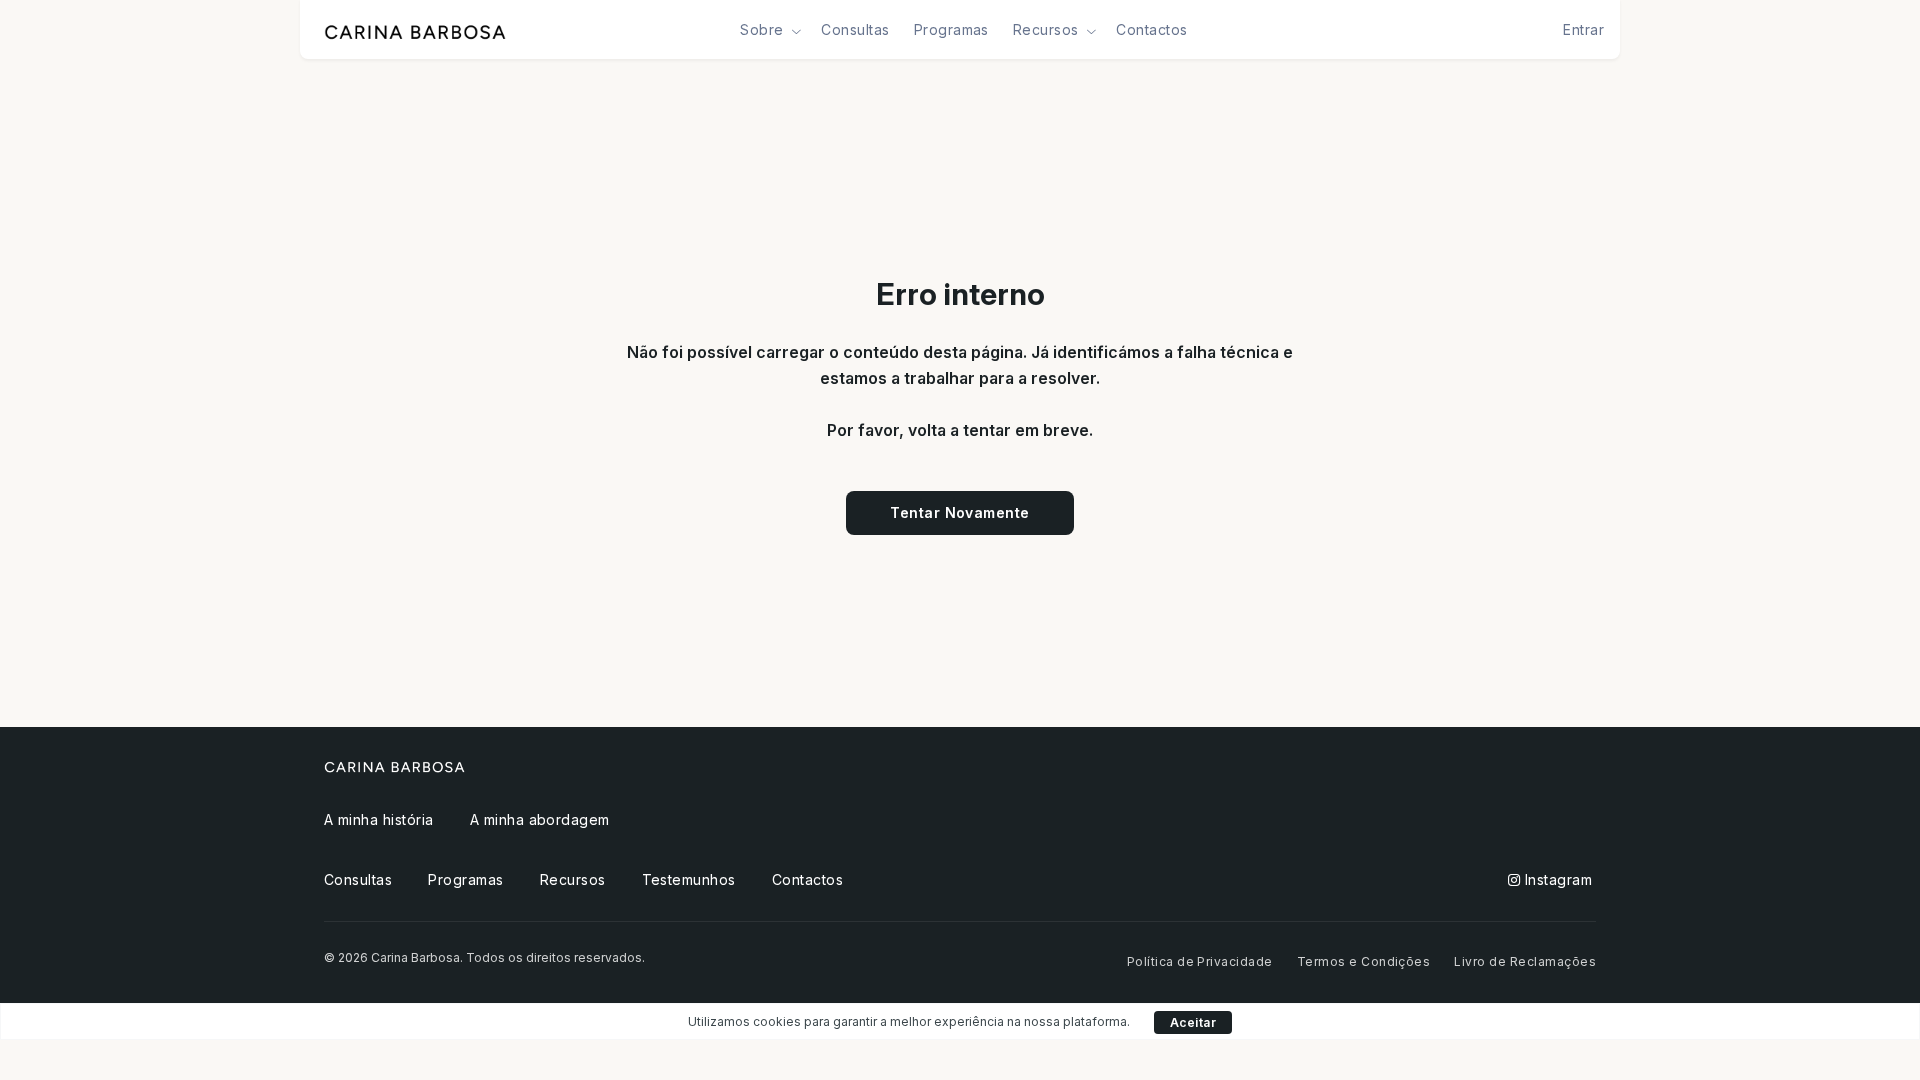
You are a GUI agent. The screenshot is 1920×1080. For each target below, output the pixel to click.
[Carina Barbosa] (415, 30)
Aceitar (1193, 1022)
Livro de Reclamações (1525, 961)
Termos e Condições (1364, 961)
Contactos (1151, 29)
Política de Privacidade (1200, 961)
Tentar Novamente (960, 512)
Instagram (1556, 879)
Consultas (855, 29)
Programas (951, 29)
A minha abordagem (540, 819)
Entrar (1583, 29)
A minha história (379, 819)
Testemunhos (689, 879)
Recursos (573, 879)
